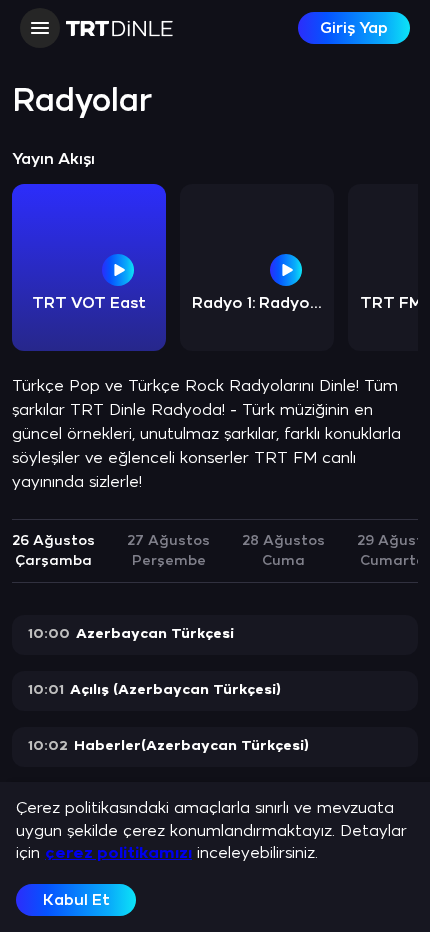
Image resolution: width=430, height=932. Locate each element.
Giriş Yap (354, 28)
